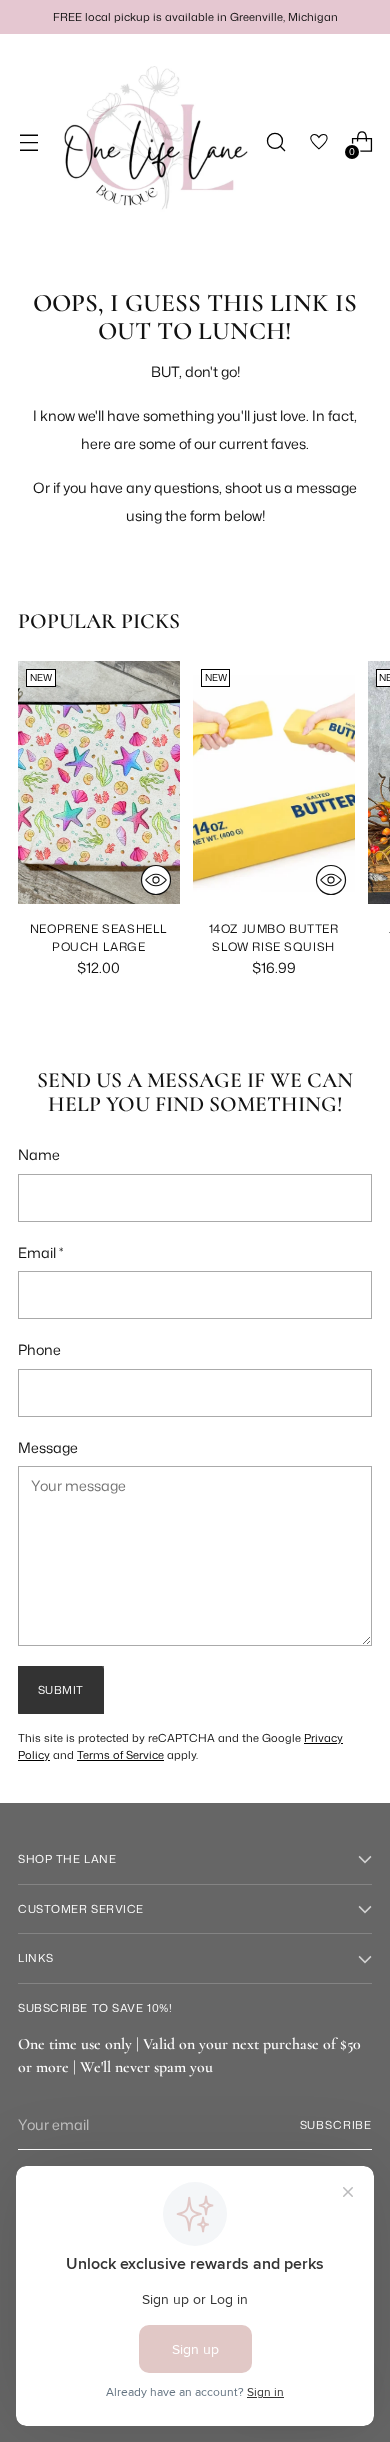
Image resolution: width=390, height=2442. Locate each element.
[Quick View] (156, 880)
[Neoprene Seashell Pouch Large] (99, 782)
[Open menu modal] (28, 142)
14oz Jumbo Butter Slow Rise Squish (274, 937)
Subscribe (336, 2125)
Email (40, 1252)
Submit (61, 1690)
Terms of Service (120, 1755)
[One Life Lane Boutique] (154, 142)
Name (39, 1154)
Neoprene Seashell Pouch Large (99, 937)
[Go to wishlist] (318, 142)
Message (48, 1447)
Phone (39, 1349)
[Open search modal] (275, 142)
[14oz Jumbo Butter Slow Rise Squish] (274, 782)
